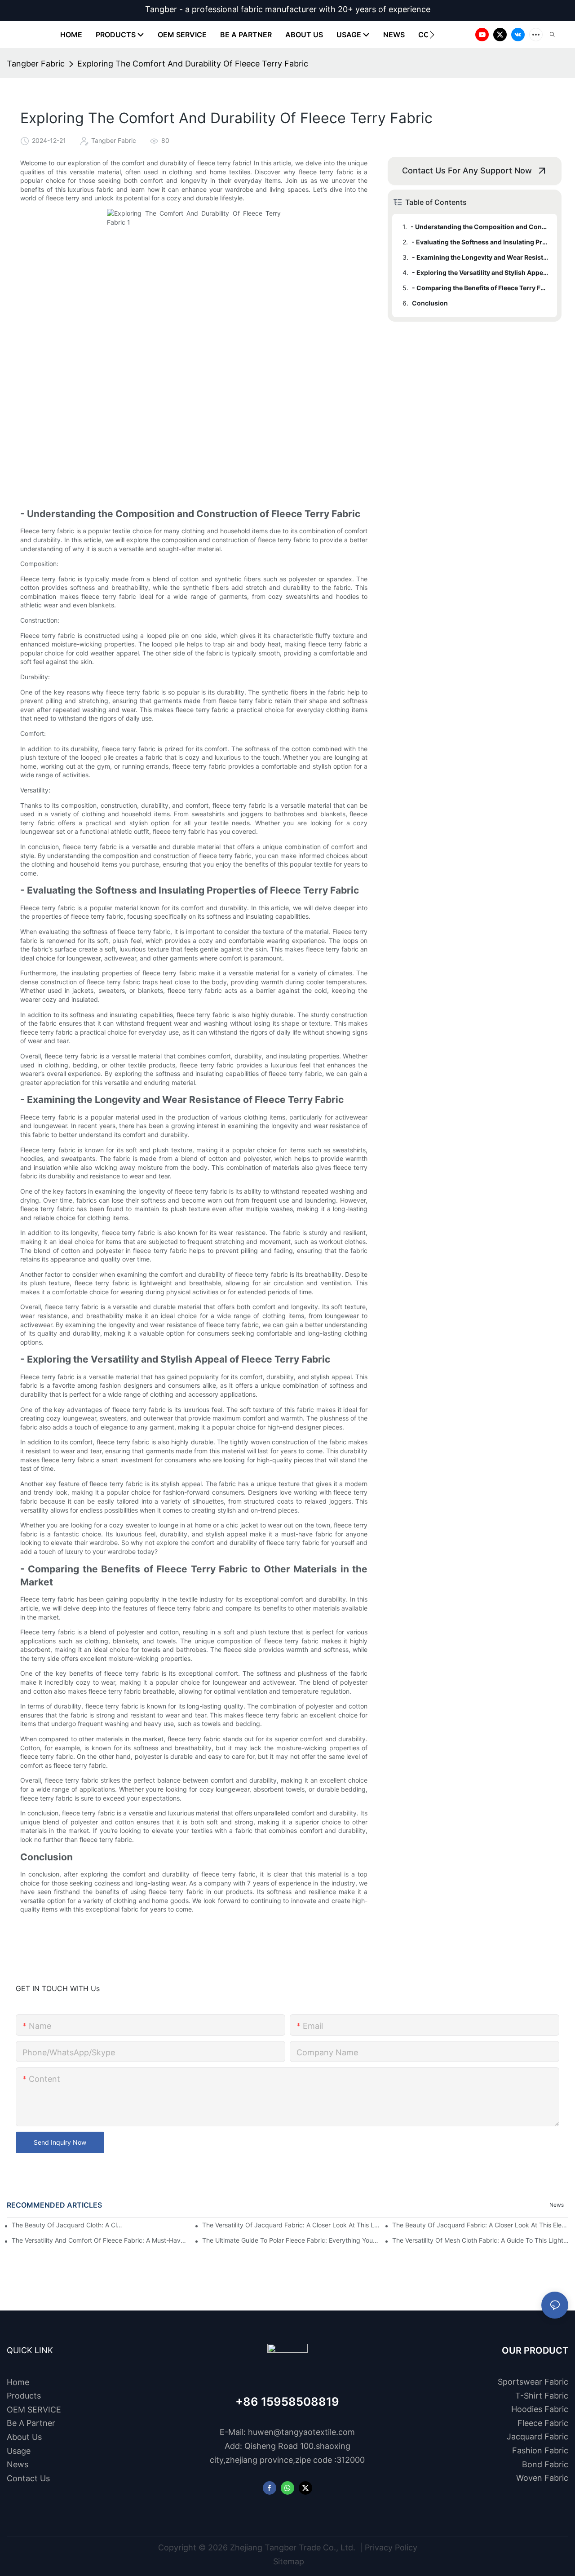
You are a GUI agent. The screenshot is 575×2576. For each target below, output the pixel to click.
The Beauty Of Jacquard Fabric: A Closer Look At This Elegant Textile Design (481, 2225)
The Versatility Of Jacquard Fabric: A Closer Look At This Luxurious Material (291, 2225)
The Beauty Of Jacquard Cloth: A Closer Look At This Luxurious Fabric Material (68, 2225)
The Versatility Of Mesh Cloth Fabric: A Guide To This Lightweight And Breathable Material (481, 2240)
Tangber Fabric (36, 64)
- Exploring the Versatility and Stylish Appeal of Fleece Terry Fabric (480, 272)
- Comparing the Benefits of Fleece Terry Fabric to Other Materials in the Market (480, 288)
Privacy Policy (391, 2547)
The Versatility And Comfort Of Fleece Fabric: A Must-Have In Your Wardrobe (101, 2240)
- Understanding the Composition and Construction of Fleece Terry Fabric (480, 227)
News (557, 2205)
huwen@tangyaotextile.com (301, 2432)
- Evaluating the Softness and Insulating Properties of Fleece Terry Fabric (480, 242)
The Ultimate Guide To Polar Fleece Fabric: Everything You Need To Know (291, 2240)
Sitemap (287, 2561)
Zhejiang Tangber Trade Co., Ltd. (293, 2547)
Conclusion (430, 303)
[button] (432, 35)
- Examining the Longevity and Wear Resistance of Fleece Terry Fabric (480, 257)
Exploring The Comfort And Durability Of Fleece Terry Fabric (193, 64)
